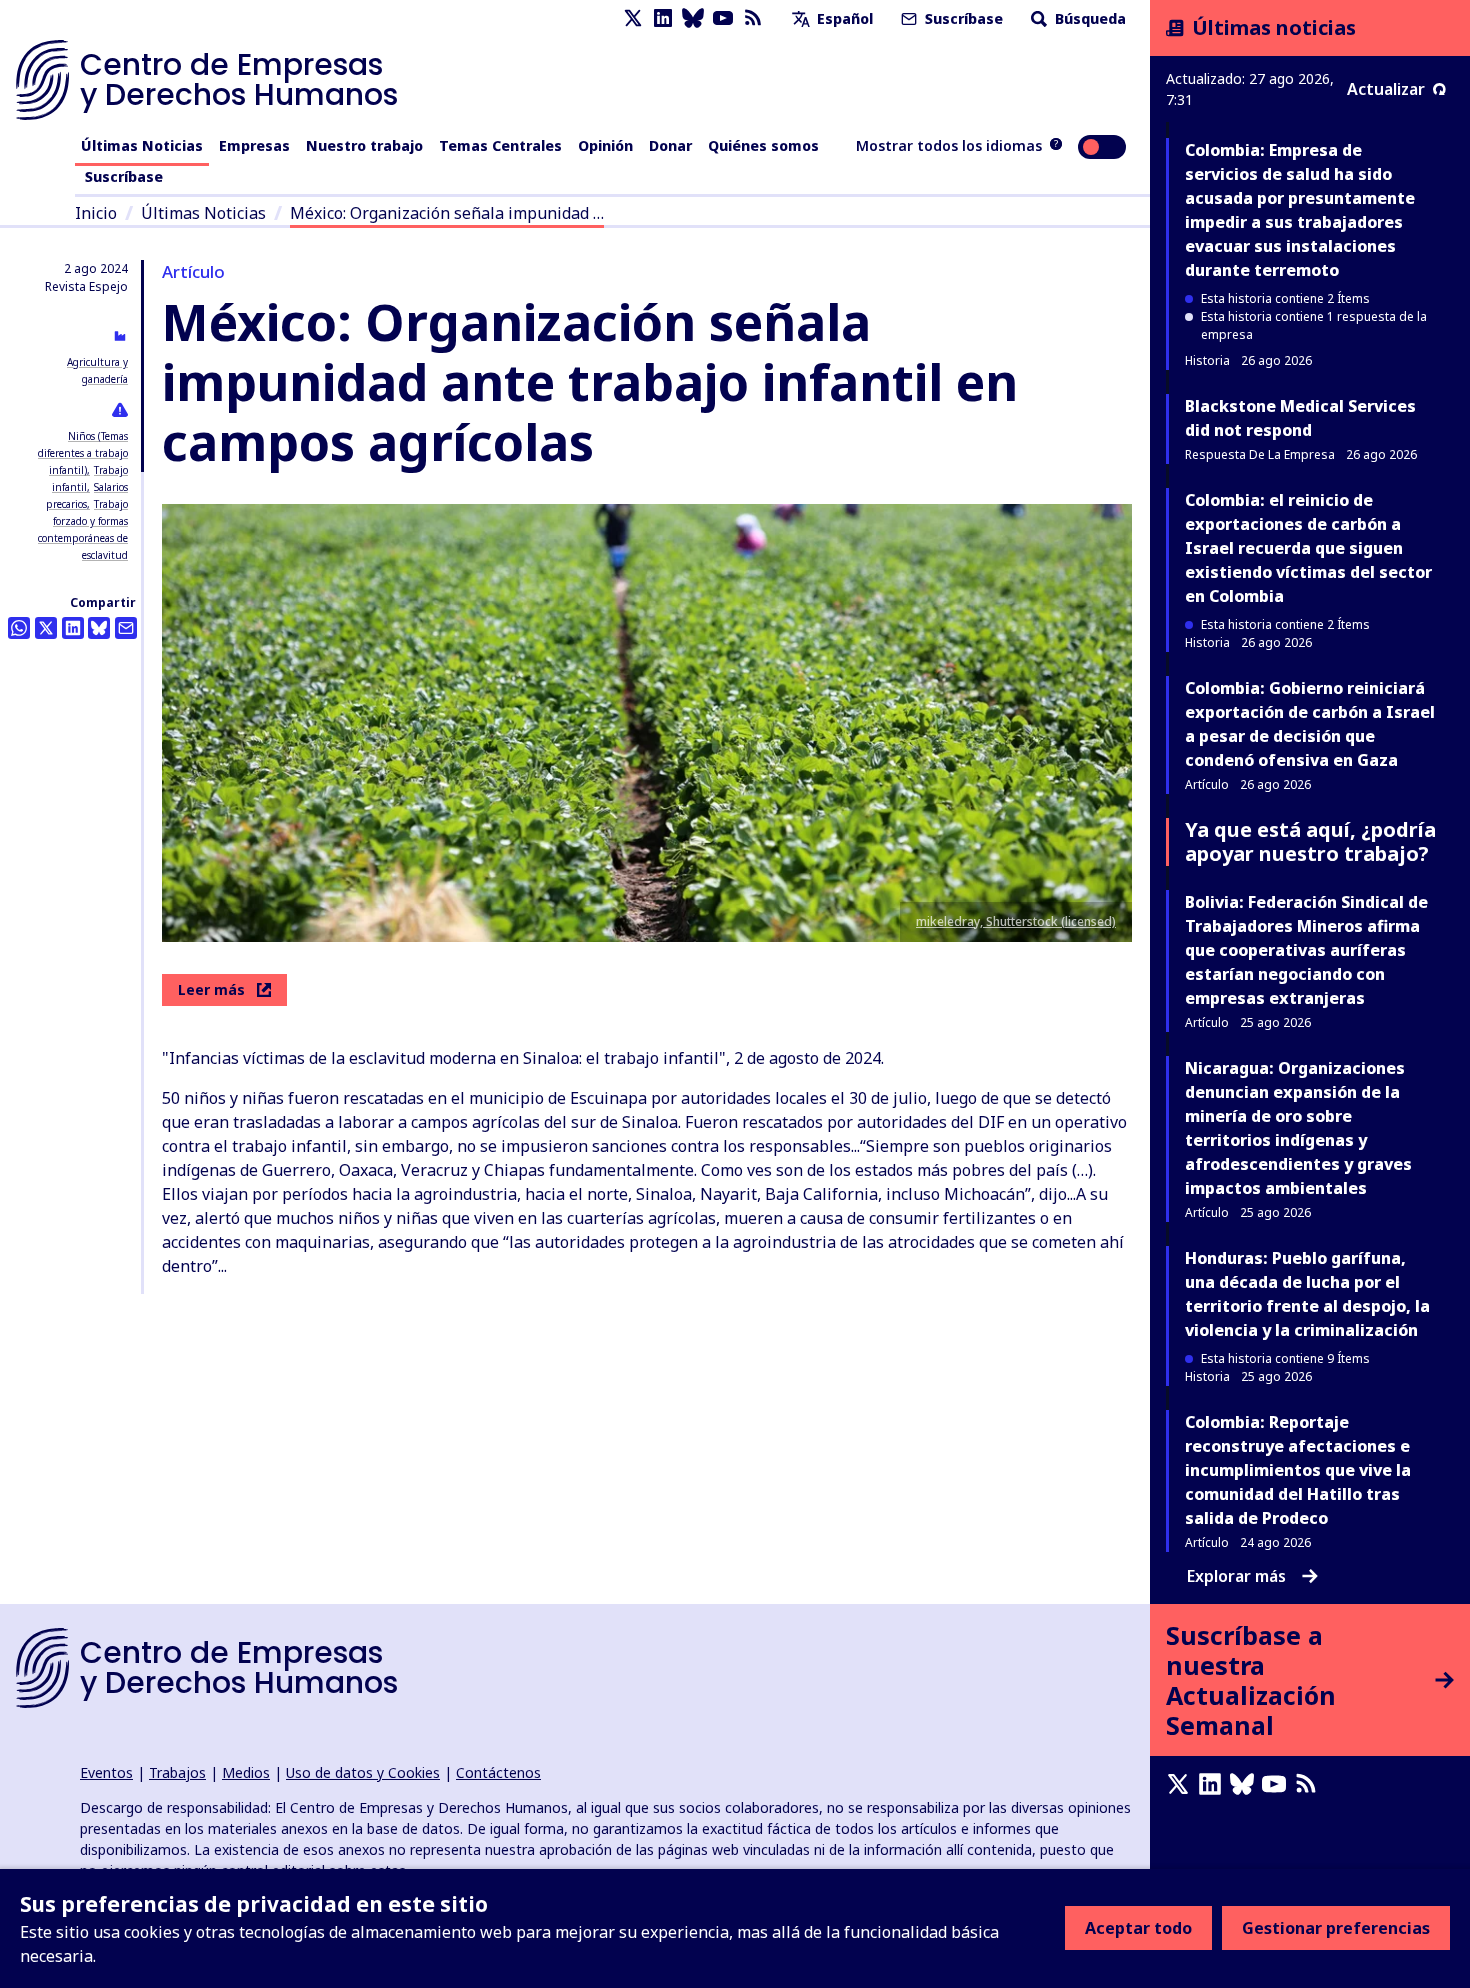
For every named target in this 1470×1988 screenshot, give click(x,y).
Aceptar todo (1138, 1928)
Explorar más (1236, 1576)
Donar (670, 145)
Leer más (211, 989)
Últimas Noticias (142, 145)
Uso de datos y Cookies (363, 1772)
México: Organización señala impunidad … (447, 213)
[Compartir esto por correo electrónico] (126, 628)
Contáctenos (498, 1772)
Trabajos (177, 1772)
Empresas (254, 145)
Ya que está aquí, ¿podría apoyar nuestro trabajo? (1310, 841)
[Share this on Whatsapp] (19, 628)
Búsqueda (1088, 18)
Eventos (106, 1772)
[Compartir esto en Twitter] (46, 628)
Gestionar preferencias (1336, 1928)
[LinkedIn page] (663, 18)
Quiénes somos (763, 145)
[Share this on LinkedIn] (73, 628)
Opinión (605, 145)
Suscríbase (962, 18)
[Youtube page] (723, 18)
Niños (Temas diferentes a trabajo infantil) (83, 453)
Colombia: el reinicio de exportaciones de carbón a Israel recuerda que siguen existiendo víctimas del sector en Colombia (1308, 548)
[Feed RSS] (753, 18)
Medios (246, 1772)
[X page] (633, 18)
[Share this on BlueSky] (99, 628)
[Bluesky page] (693, 18)
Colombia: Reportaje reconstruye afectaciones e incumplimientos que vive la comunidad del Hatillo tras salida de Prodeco (1298, 1470)
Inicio (96, 213)
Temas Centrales (500, 145)
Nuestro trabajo (364, 145)
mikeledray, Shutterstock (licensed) (1016, 921)
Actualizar (1386, 89)
